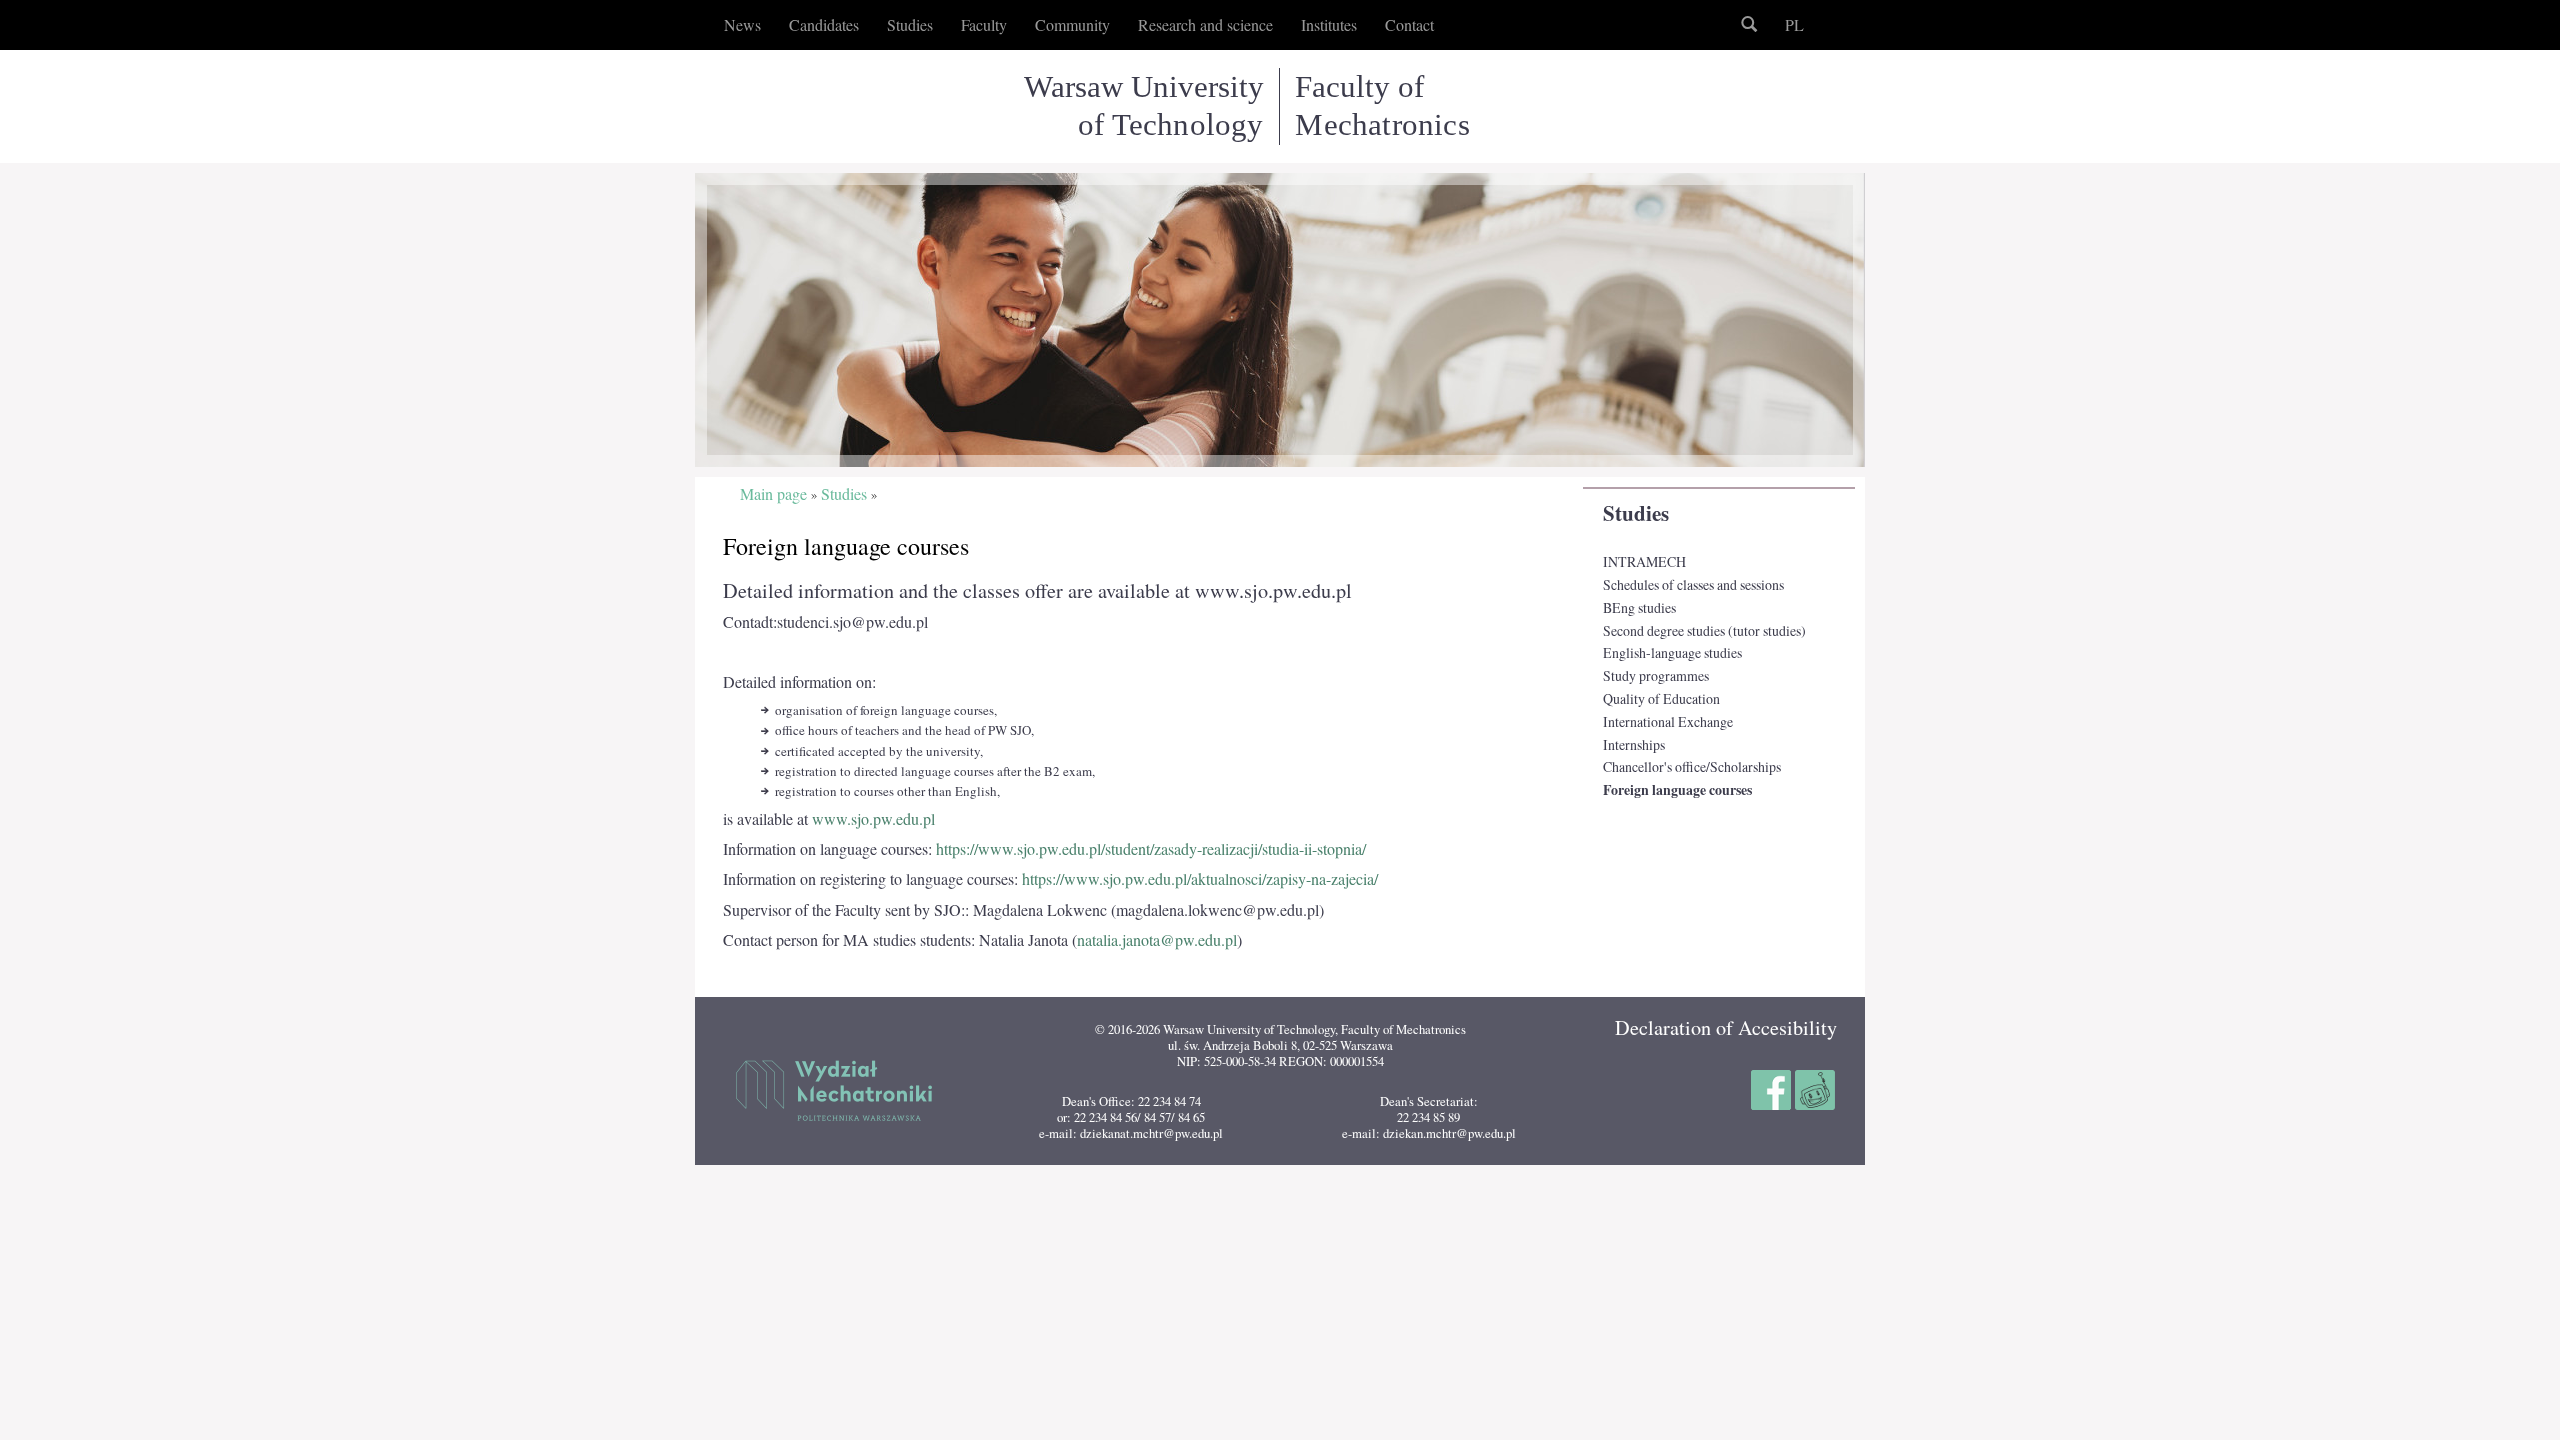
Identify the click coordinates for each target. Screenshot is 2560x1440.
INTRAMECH (1644, 561)
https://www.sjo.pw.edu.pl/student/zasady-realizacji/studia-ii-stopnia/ (1151, 849)
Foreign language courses (1677, 790)
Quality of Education (1661, 698)
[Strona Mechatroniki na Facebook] (1773, 1087)
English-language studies (1672, 652)
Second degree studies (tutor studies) (1704, 630)
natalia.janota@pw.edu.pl (1157, 940)
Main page (773, 494)
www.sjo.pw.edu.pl (873, 819)
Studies (1636, 513)
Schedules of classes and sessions (1693, 584)
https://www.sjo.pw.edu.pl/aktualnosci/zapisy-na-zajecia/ (1200, 879)
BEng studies (1639, 607)
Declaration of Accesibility (1726, 1027)
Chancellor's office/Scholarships (1692, 766)
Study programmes (1656, 675)
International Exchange (1668, 721)
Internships (1634, 744)
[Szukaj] (1749, 25)
